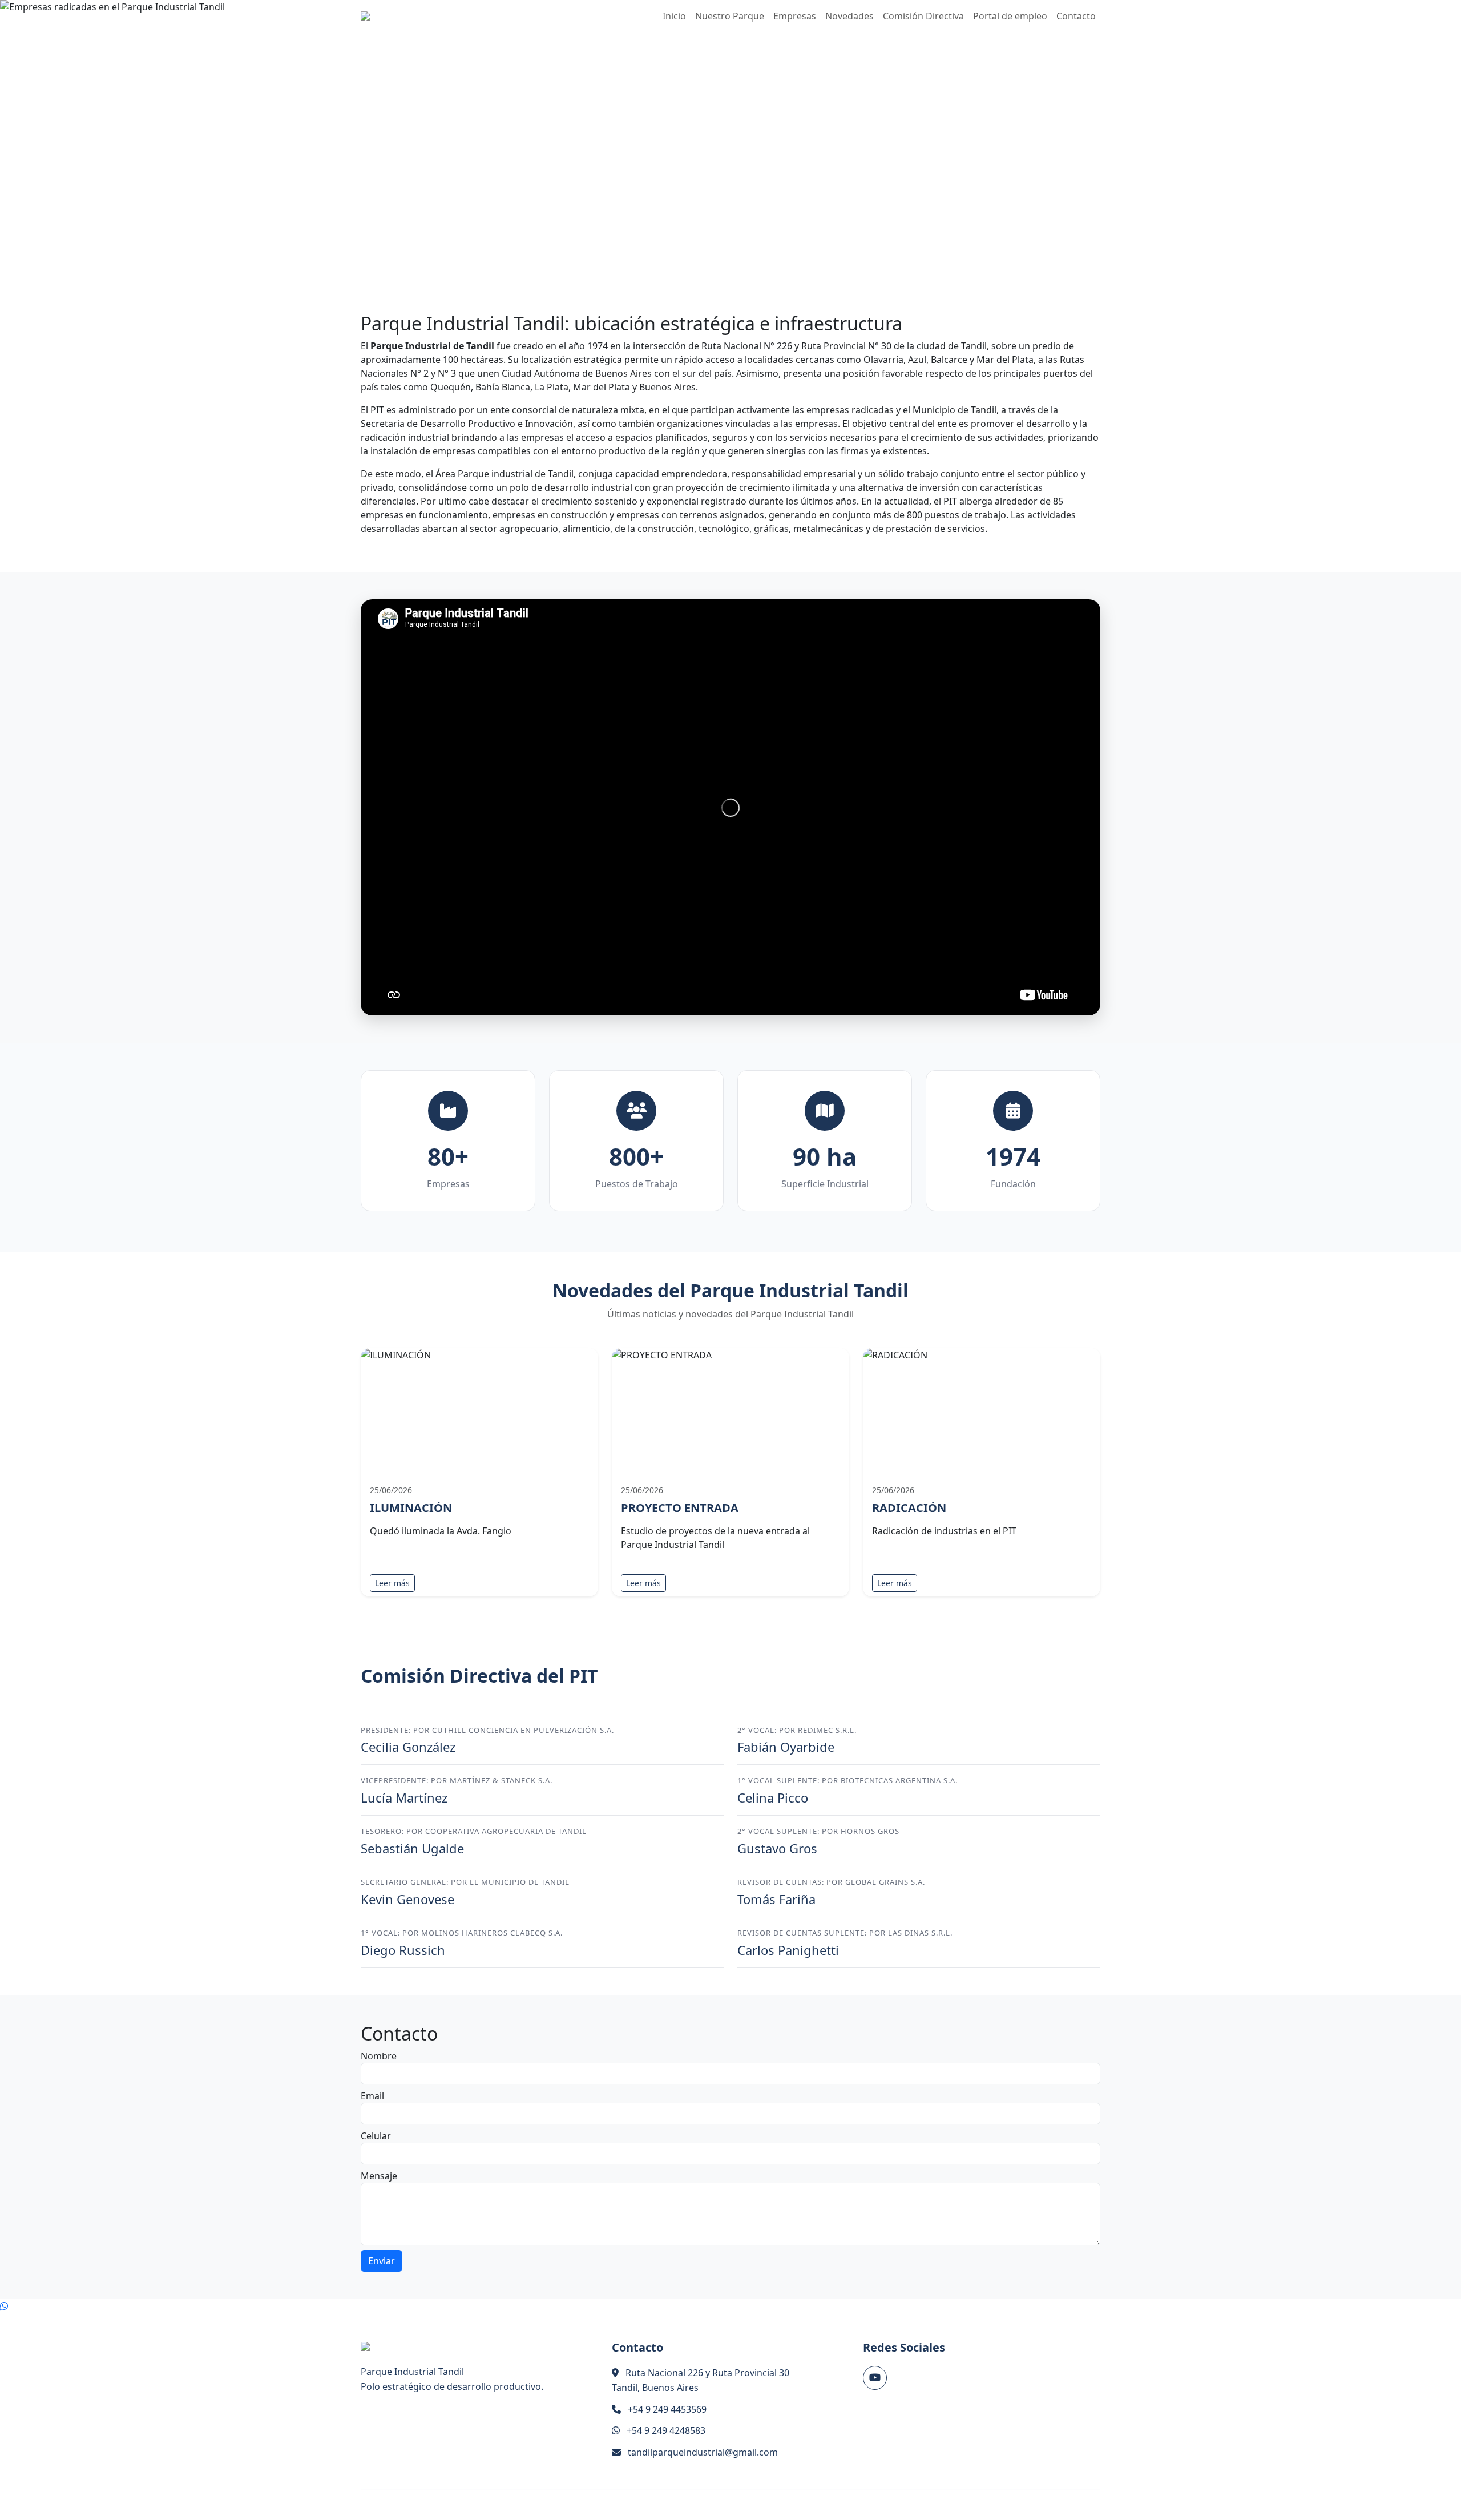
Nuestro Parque (730, 16)
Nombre (379, 2056)
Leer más (392, 1583)
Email (372, 2096)
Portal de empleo (1010, 16)
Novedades (849, 16)
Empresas (795, 16)
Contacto (1076, 16)
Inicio (674, 16)
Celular (376, 2136)
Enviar (382, 2261)
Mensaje (379, 2176)
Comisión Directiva (923, 16)
